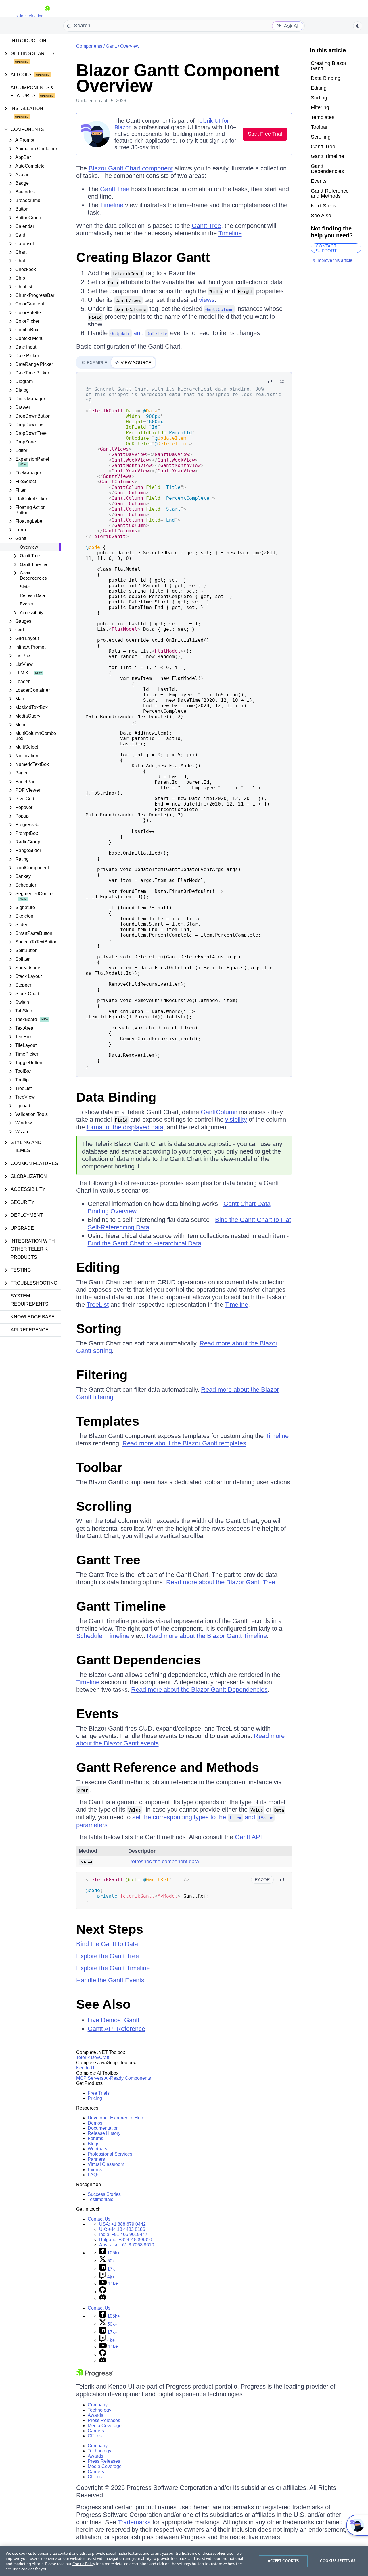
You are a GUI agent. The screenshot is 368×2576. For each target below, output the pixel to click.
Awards (95, 2415)
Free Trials (99, 2093)
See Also (103, 2004)
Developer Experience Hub (115, 2118)
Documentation (103, 2128)
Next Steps (110, 1929)
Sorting (99, 1329)
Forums (95, 2138)
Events (26, 604)
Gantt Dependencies (139, 1660)
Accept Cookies (283, 2561)
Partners (96, 2159)
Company (98, 2405)
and (139, 333)
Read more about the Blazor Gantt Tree (221, 1582)
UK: (122, 2229)
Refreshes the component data (164, 1862)
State (25, 587)
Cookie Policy (84, 2564)
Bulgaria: (126, 2240)
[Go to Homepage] (47, 16)
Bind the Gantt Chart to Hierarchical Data (144, 1243)
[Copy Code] (270, 382)
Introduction (28, 41)
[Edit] (282, 382)
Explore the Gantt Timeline (113, 1968)
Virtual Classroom (106, 2164)
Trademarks (134, 2522)
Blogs (94, 2144)
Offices (95, 2436)
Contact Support (326, 248)
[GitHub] (103, 2292)
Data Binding (116, 1097)
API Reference (30, 1330)
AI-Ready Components (128, 2078)
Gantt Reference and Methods (168, 1767)
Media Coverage (105, 2426)
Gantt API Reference (116, 2029)
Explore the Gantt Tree (108, 1956)
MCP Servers (90, 2078)
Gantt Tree (115, 189)
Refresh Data (32, 595)
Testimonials (100, 2199)
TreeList (98, 1305)
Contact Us (99, 2219)
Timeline (112, 205)
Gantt (111, 46)
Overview (29, 547)
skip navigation (30, 16)
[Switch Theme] (358, 26)
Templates (108, 1421)
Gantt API (248, 1837)
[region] (184, 2561)
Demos (95, 2123)
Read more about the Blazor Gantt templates (184, 1443)
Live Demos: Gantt (114, 2020)
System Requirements (29, 1300)
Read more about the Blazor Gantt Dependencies (199, 1690)
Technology (99, 2410)
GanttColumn (219, 1112)
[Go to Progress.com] (95, 2376)
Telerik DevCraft (93, 2057)
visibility (236, 1119)
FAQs (93, 2175)
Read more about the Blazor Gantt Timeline (207, 1636)
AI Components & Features (32, 92)
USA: (122, 2224)
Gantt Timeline (121, 1606)
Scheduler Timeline (103, 1636)
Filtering (102, 1375)
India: (123, 2234)
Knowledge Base (33, 1317)
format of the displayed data (125, 1127)
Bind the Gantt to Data (107, 1944)
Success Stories (104, 2194)
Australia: (127, 2245)
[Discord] (103, 2298)
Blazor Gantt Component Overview (178, 78)
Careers (96, 2431)
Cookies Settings (338, 2561)
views (207, 300)
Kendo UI (86, 2068)
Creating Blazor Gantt (143, 257)
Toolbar (99, 1467)
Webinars (97, 2149)
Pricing (95, 2098)
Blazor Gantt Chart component (131, 168)
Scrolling (104, 1506)
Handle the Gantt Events (110, 1980)
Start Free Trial (265, 134)
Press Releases (104, 2420)
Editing (98, 1267)
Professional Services (110, 2154)
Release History (104, 2133)
